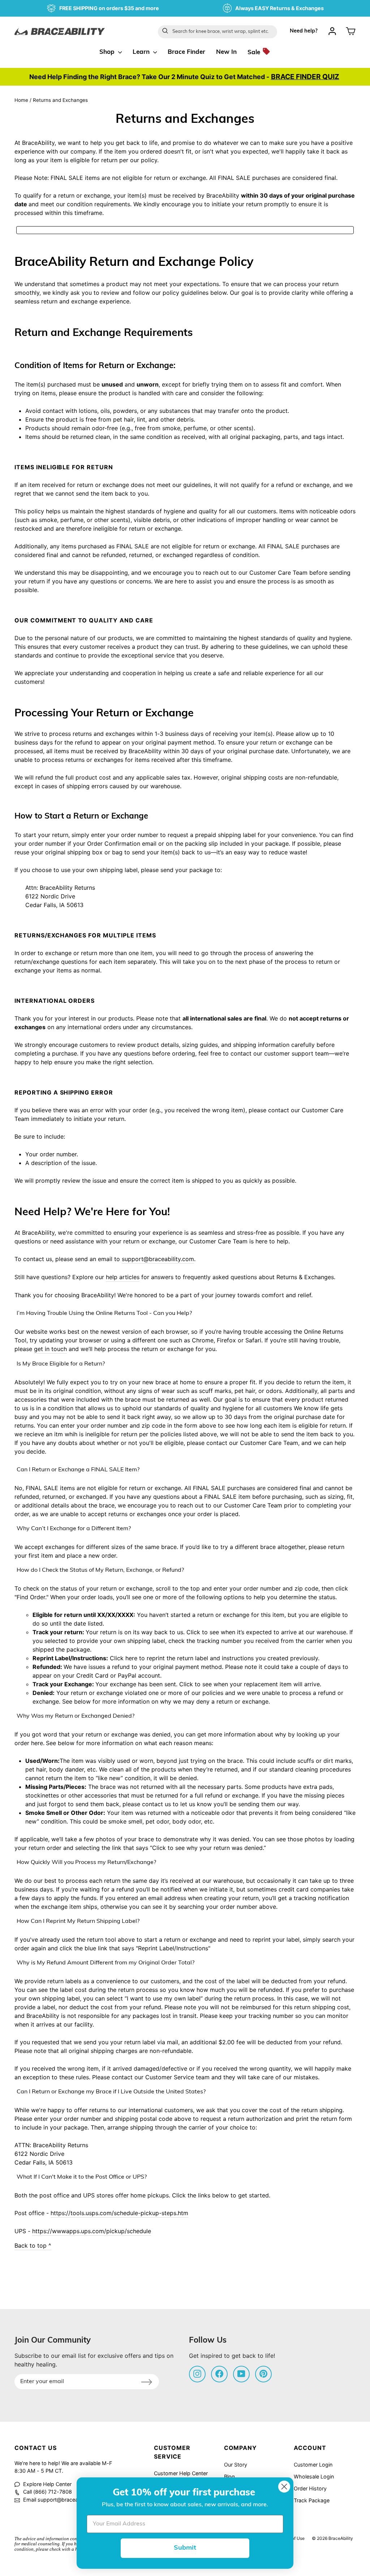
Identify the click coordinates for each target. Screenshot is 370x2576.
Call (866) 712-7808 (48, 2492)
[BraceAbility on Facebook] (219, 2373)
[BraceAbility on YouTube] (241, 2373)
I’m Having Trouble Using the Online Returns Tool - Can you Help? (104, 1313)
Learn (142, 52)
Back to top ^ (33, 2245)
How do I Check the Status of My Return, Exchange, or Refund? (100, 1570)
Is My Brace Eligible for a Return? (61, 1364)
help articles (123, 1277)
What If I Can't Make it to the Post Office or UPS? (82, 2177)
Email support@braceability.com (62, 2500)
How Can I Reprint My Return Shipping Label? (78, 1921)
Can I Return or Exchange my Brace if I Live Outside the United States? (111, 2092)
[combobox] (218, 32)
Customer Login (313, 2465)
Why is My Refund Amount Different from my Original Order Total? (106, 1963)
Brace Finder (186, 52)
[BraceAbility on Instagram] (197, 2373)
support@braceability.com (158, 1259)
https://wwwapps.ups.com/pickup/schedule (92, 2231)
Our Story (236, 2465)
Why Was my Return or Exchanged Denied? (76, 1716)
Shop (108, 52)
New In (226, 52)
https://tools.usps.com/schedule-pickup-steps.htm (119, 2213)
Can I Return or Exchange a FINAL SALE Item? (78, 1470)
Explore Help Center (47, 2484)
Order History (310, 2488)
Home (21, 100)
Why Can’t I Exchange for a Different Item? (74, 1529)
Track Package (312, 2500)
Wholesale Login (314, 2476)
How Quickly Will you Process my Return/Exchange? (86, 1863)
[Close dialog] (284, 2487)
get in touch (50, 1349)
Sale (255, 53)
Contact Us (36, 2448)
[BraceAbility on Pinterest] (263, 2373)
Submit (185, 2548)
